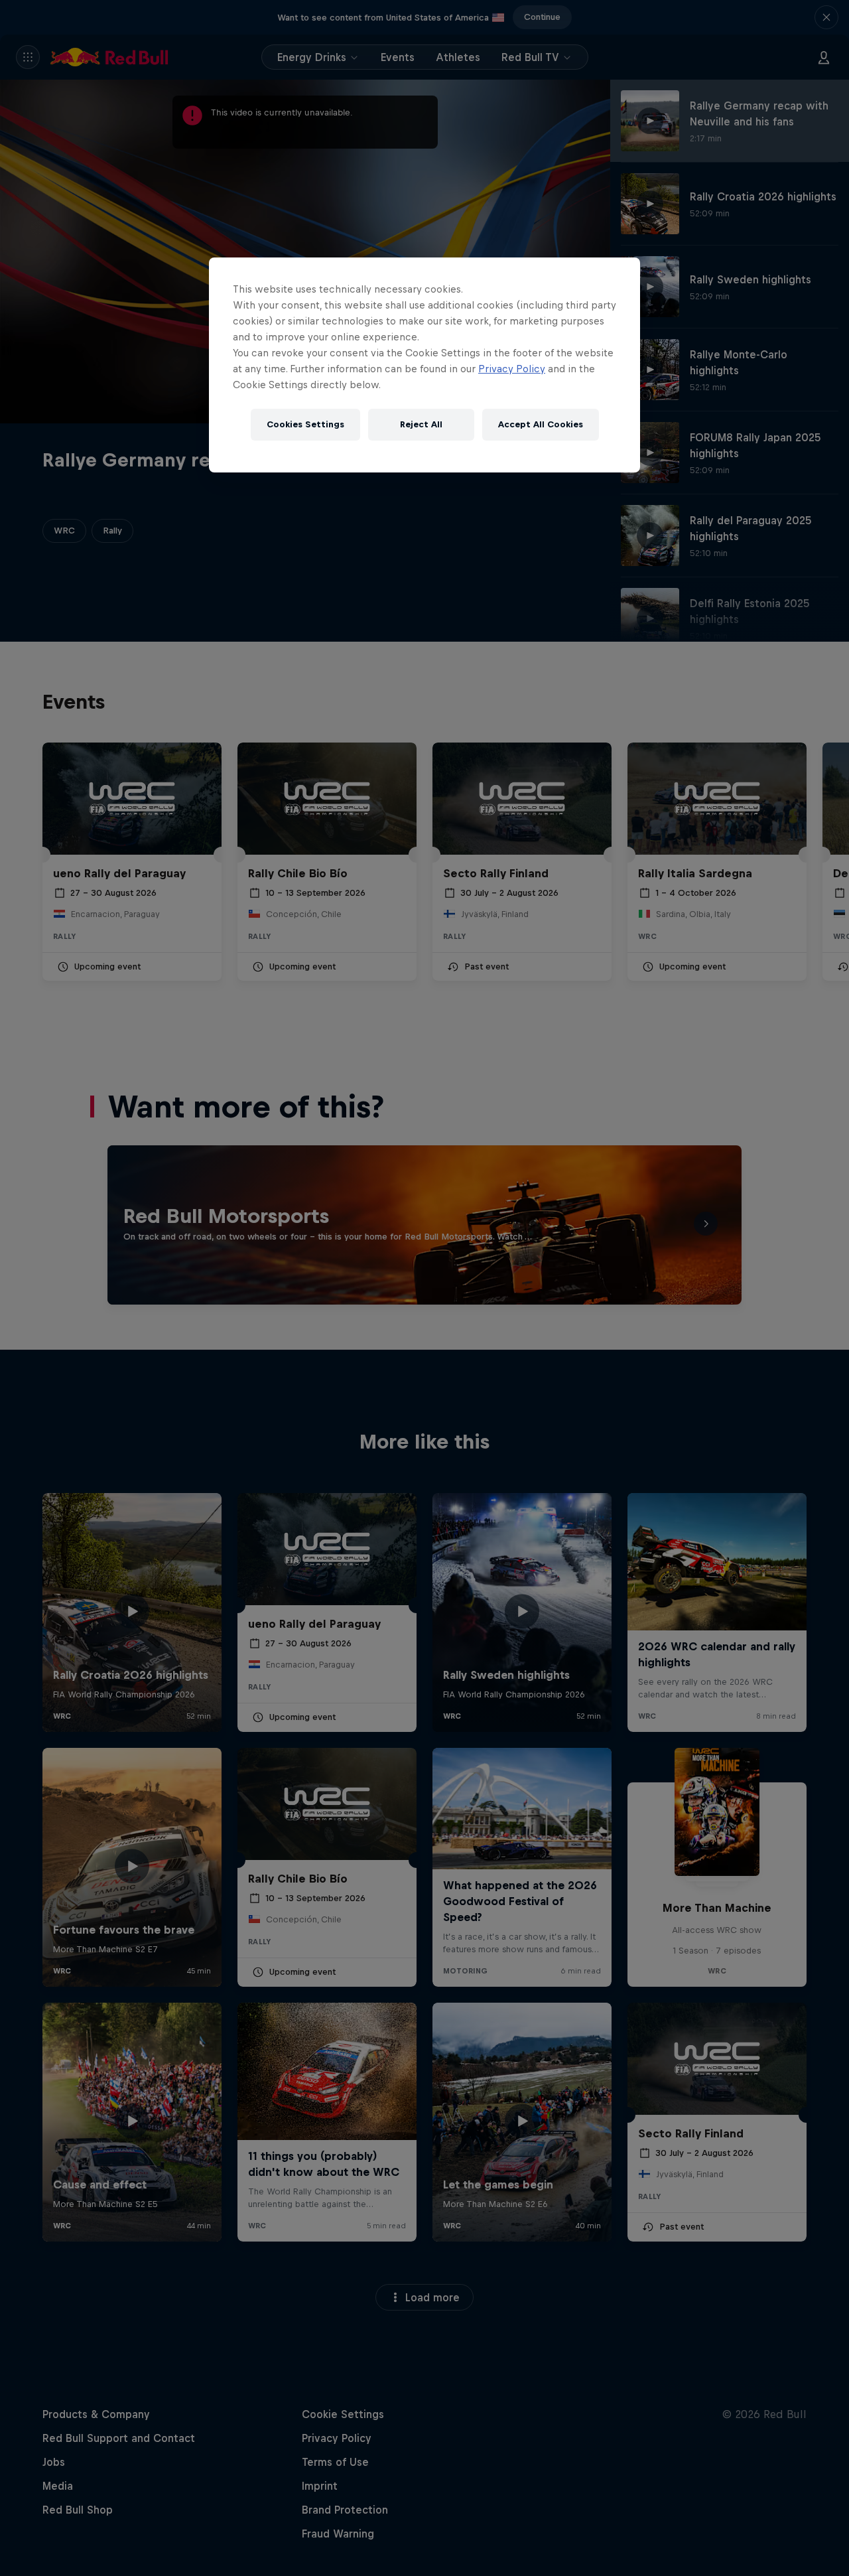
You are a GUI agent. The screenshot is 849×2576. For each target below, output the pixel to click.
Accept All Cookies (541, 424)
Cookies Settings (305, 424)
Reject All (421, 424)
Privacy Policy (512, 369)
